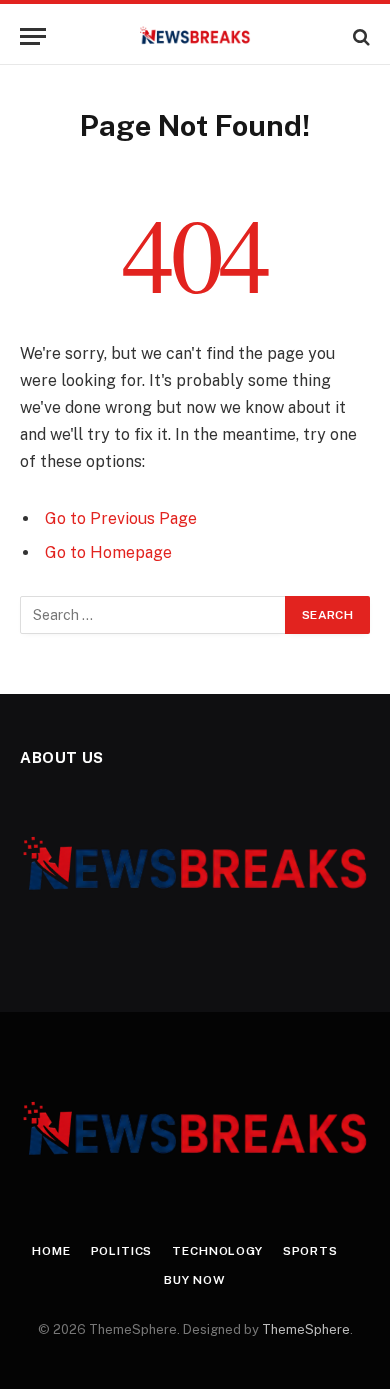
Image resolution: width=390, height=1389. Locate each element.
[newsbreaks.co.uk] (195, 36)
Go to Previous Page (121, 518)
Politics (122, 1251)
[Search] (359, 36)
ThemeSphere (306, 1329)
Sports (310, 1251)
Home (51, 1251)
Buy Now (195, 1280)
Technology (217, 1251)
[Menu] (33, 36)
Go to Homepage (108, 552)
